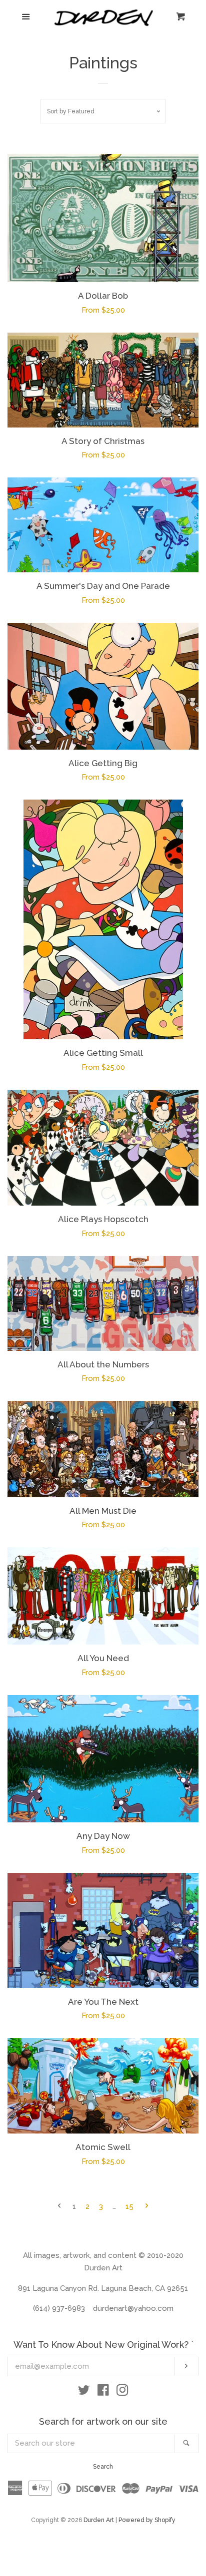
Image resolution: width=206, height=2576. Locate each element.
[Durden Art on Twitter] (84, 2392)
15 (129, 2206)
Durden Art (99, 2520)
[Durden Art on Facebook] (103, 2392)
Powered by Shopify (147, 2520)
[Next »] (147, 2207)
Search (103, 2467)
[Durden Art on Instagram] (122, 2392)
